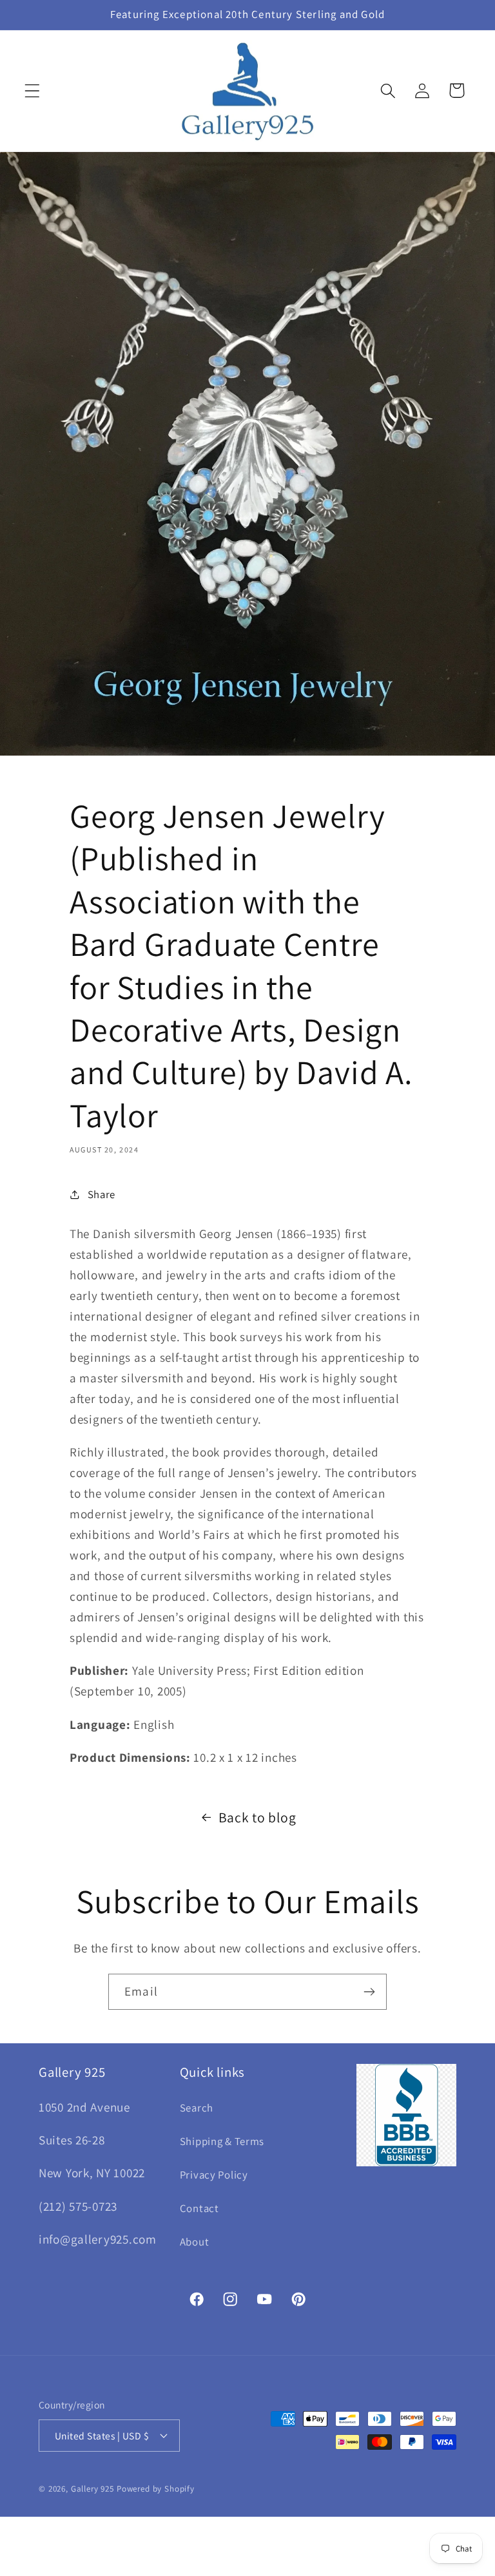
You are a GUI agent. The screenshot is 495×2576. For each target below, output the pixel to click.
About (195, 2242)
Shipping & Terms (222, 2141)
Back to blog (257, 1817)
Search (197, 2108)
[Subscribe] (369, 1992)
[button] (33, 91)
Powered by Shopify (156, 2489)
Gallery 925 (92, 2489)
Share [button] (102, 1194)
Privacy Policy (214, 2175)
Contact (199, 2208)
